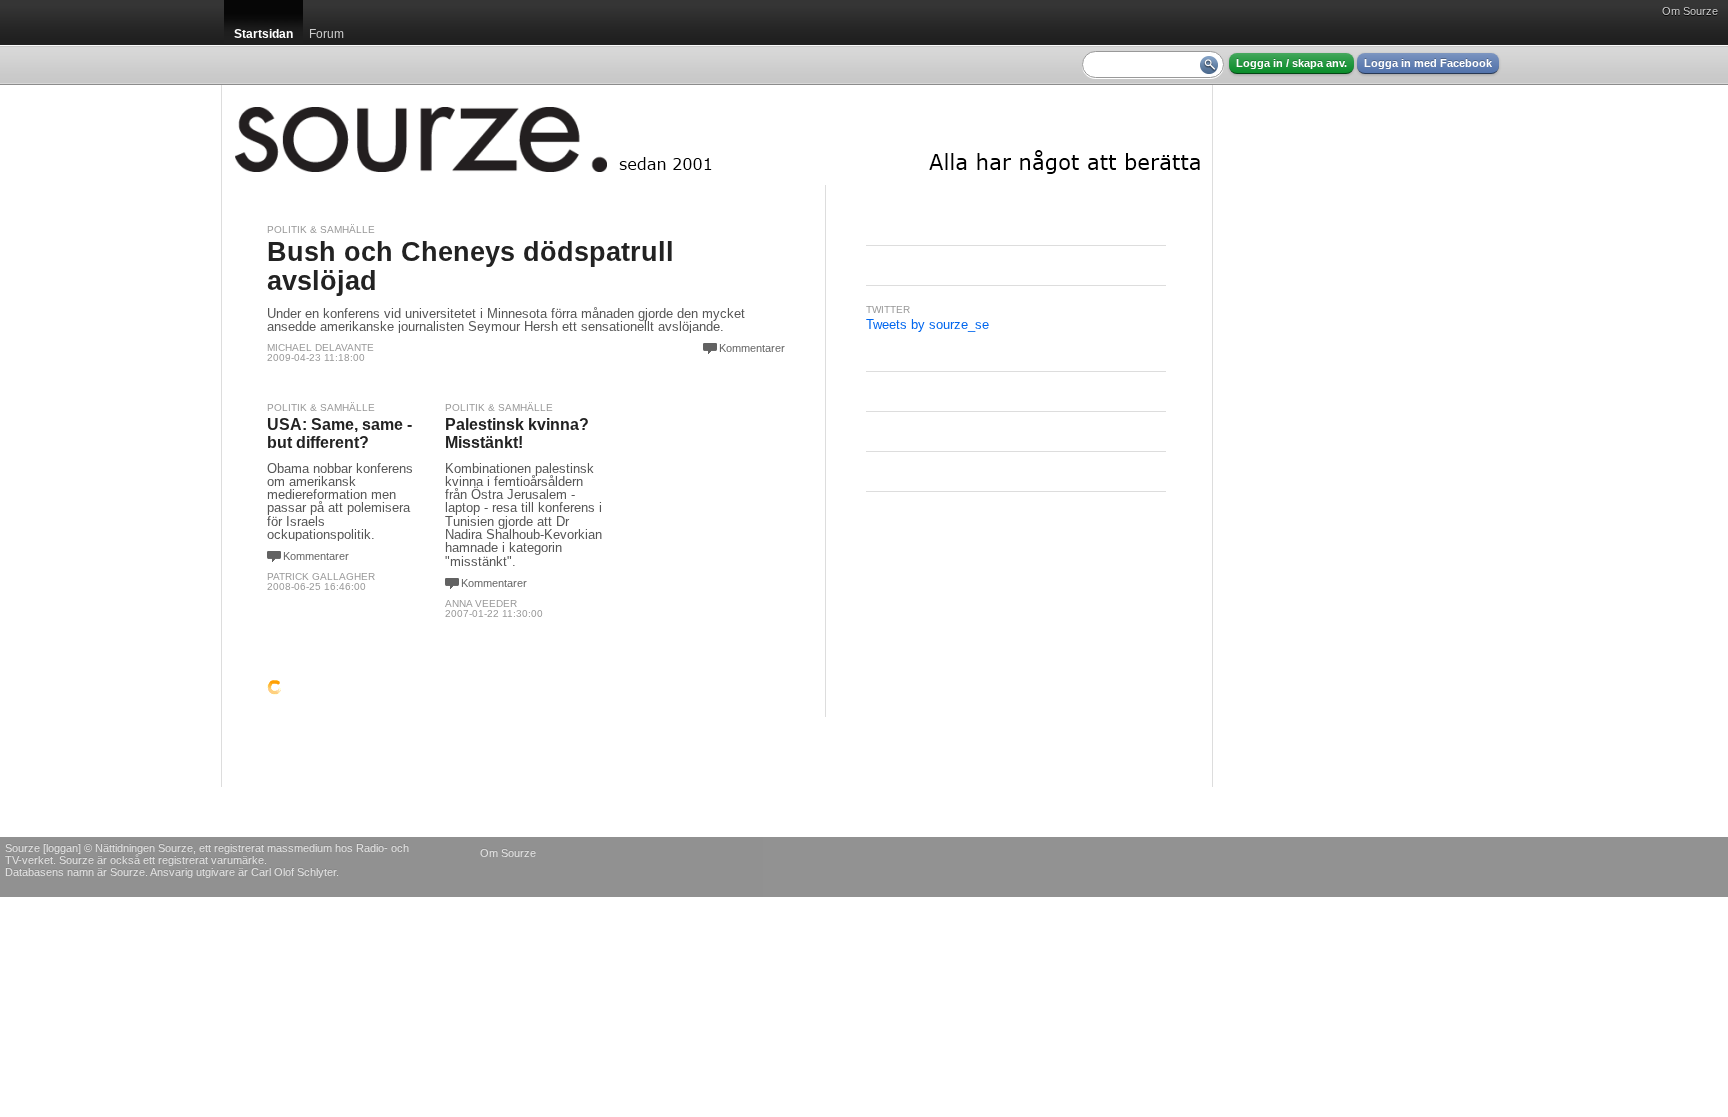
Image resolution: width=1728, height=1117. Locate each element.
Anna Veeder (481, 603)
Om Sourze (1690, 11)
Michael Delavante (320, 347)
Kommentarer (752, 348)
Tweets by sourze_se (927, 324)
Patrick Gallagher (321, 576)
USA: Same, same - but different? (339, 433)
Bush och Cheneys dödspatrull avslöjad (470, 266)
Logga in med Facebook (1428, 63)
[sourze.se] (717, 135)
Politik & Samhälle (321, 229)
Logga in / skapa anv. (1291, 63)
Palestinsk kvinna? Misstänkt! (517, 433)
